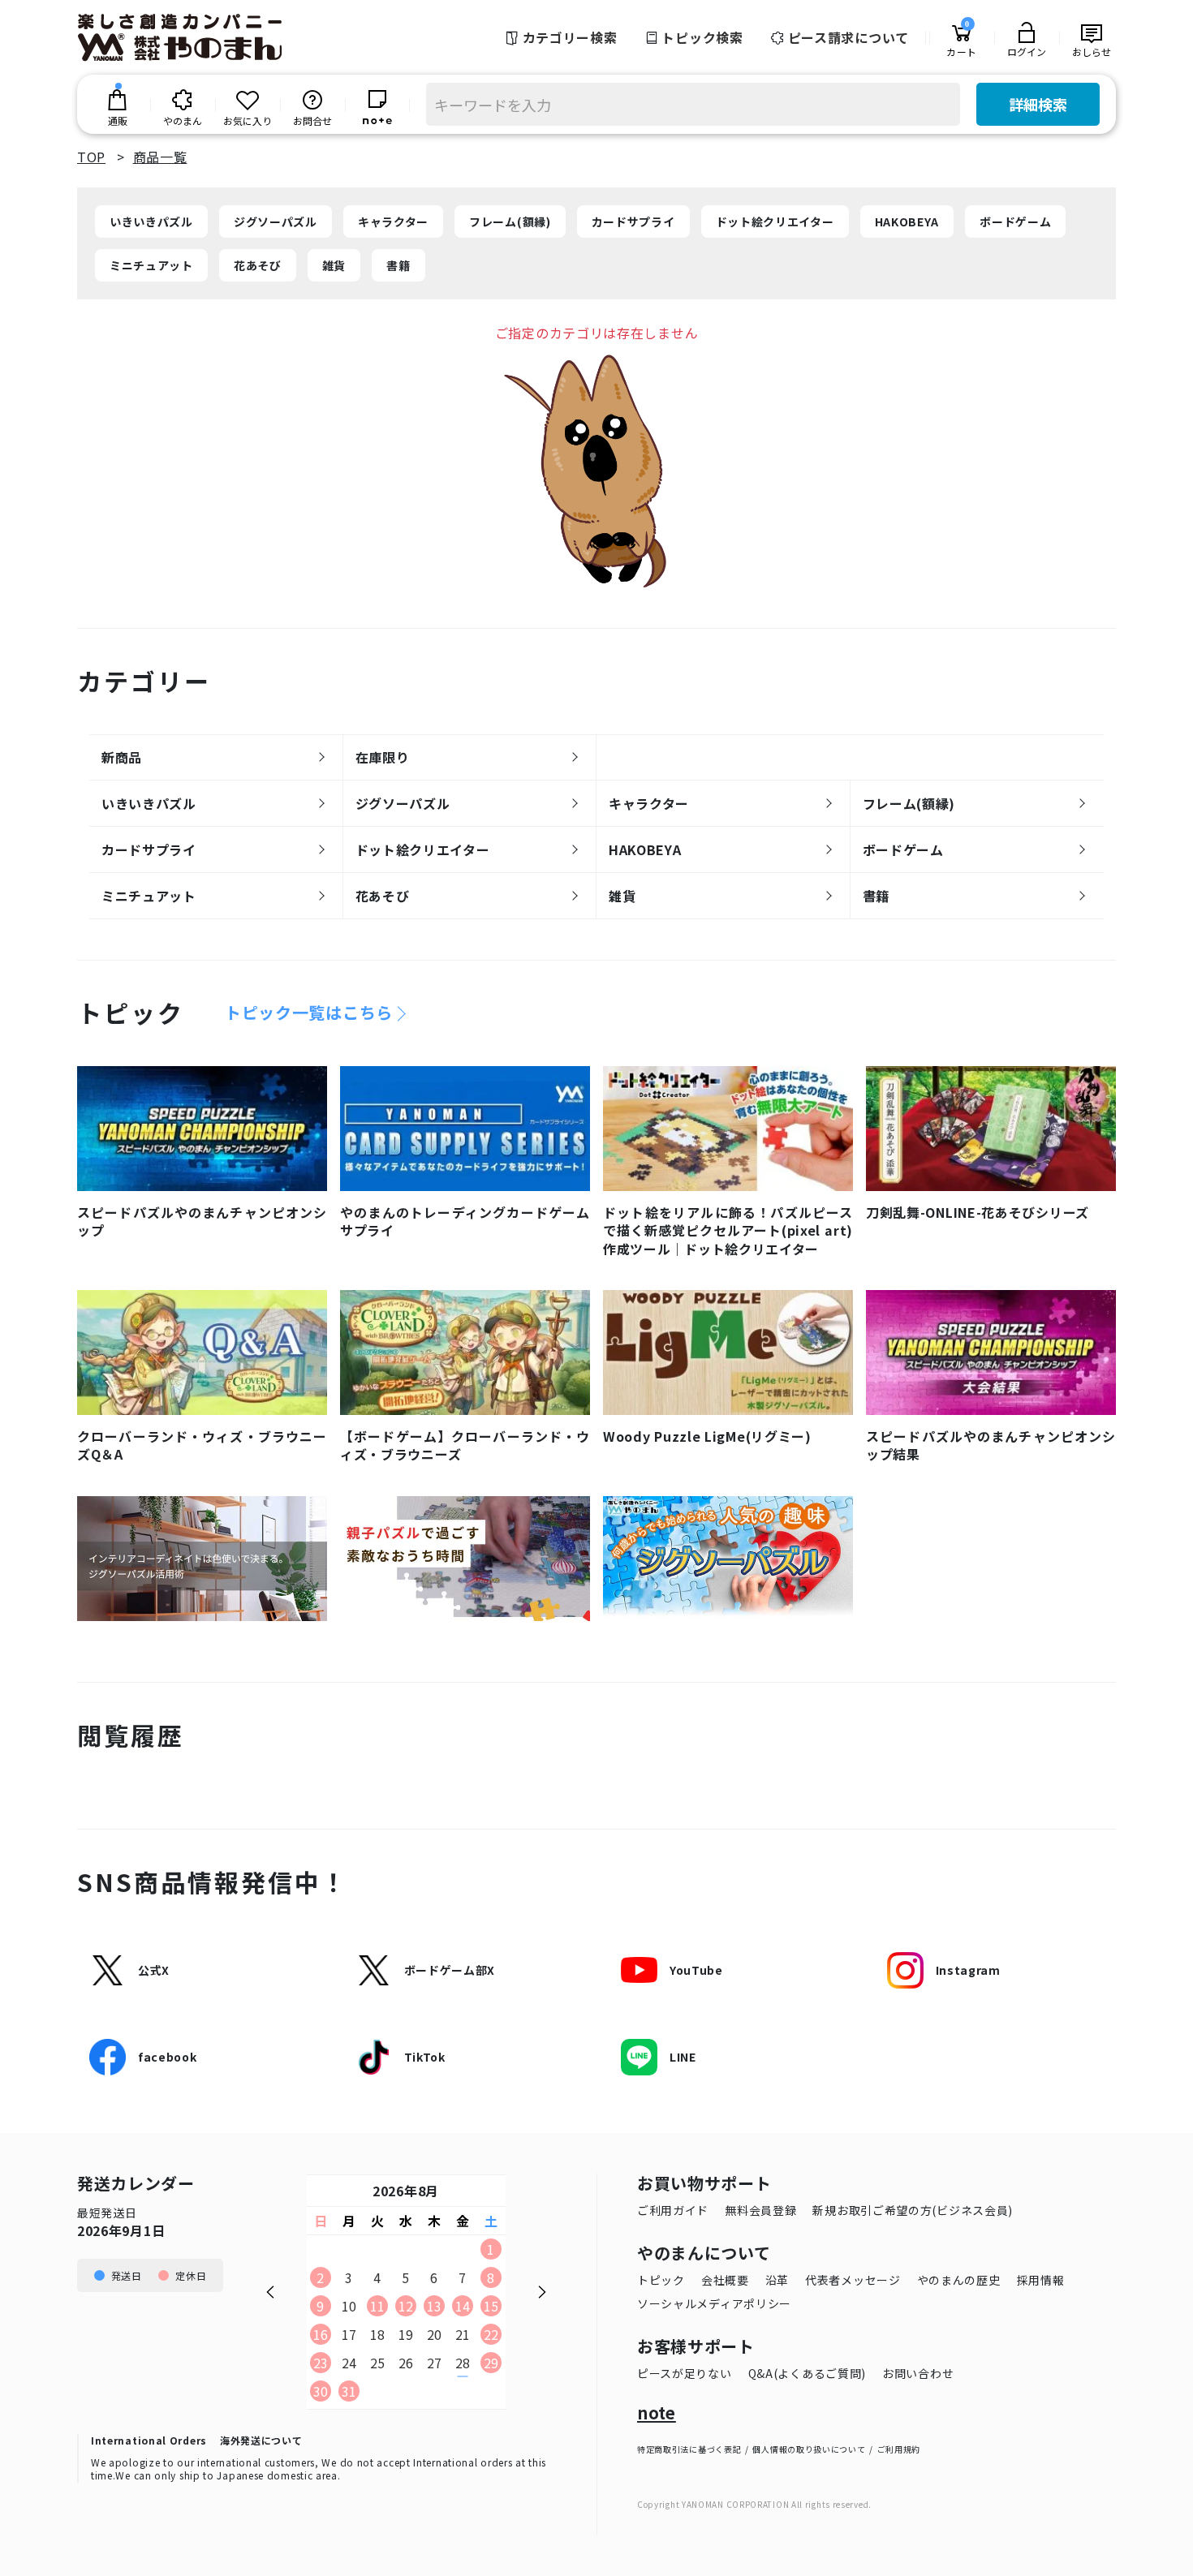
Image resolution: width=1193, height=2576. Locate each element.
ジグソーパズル (276, 221)
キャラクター (393, 221)
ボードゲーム (1015, 221)
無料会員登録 (760, 2210)
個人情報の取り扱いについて (809, 2449)
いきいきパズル (151, 221)
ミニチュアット (151, 265)
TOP (91, 157)
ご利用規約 (899, 2449)
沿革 (777, 2280)
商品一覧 (160, 157)
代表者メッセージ (853, 2280)
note (657, 2413)
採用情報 (1041, 2280)
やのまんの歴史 (959, 2280)
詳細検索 (1038, 104)
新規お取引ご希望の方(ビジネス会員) (913, 2210)
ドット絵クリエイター (775, 221)
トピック (661, 2280)
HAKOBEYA (907, 221)
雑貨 (334, 265)
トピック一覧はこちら (309, 1013)
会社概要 (725, 2280)
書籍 (398, 265)
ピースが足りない (685, 2373)
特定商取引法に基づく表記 (689, 2449)
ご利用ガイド (673, 2210)
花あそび (258, 265)
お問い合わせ (918, 2373)
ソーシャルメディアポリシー (714, 2303)
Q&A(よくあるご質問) (807, 2373)
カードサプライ (633, 221)
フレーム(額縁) (510, 221)
